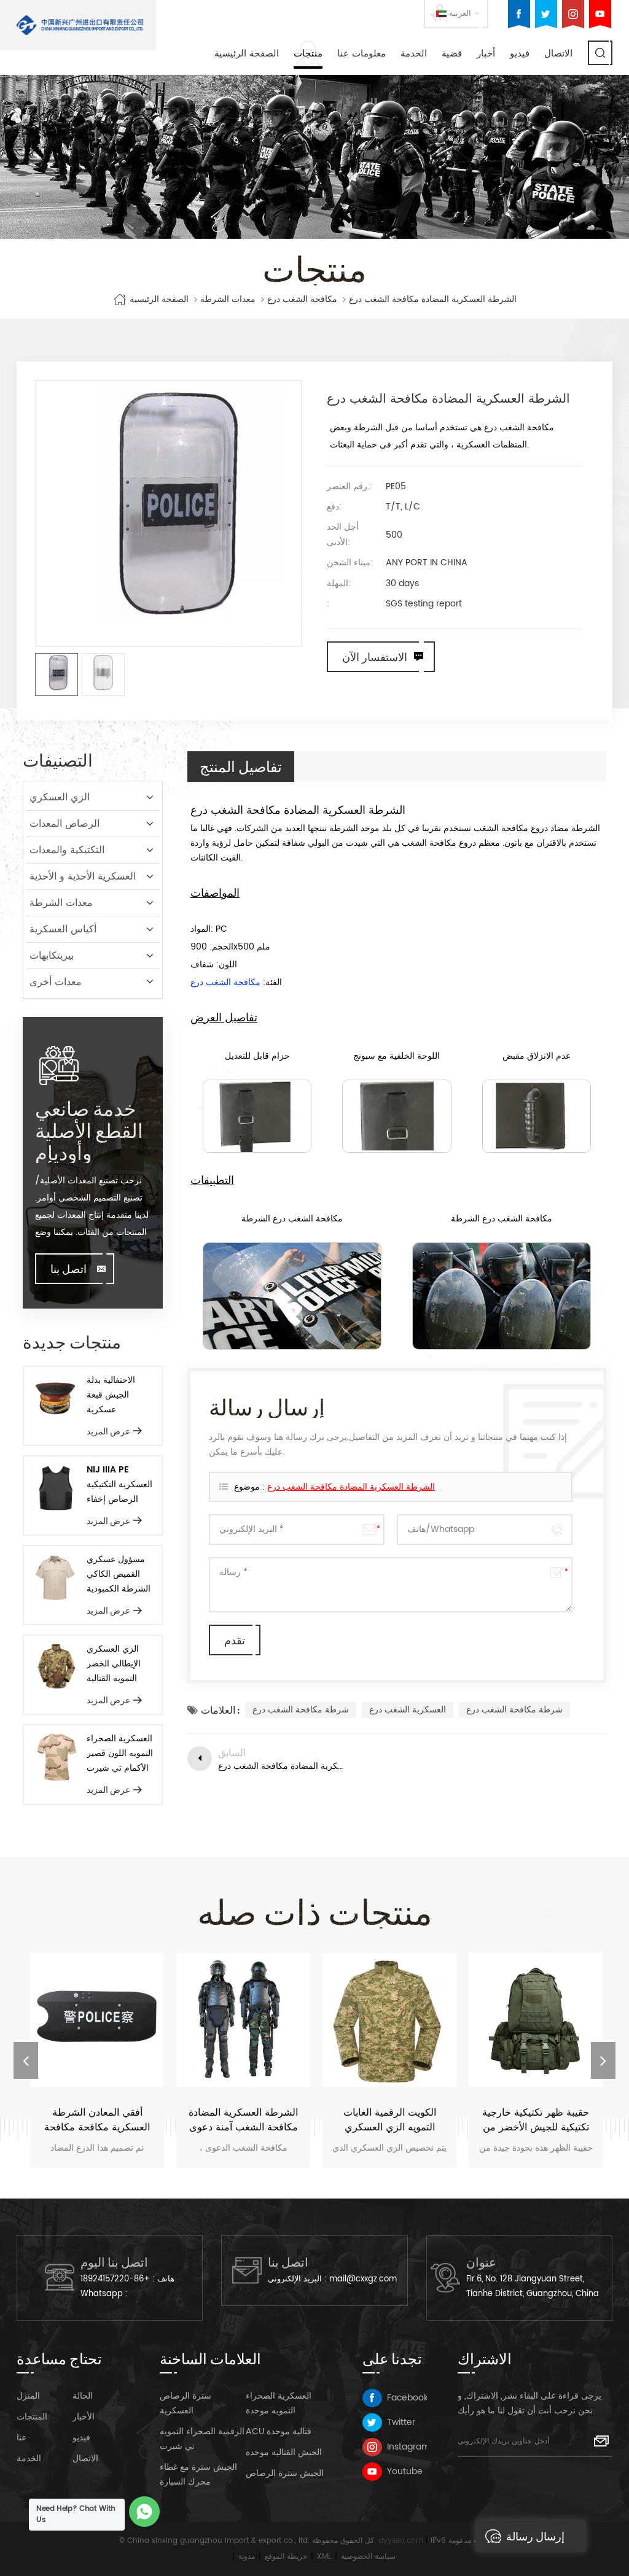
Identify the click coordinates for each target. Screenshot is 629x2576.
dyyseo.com (401, 2541)
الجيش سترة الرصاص (285, 2473)
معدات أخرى (56, 982)
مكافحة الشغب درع (302, 300)
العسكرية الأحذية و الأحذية (83, 876)
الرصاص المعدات (64, 824)
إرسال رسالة (535, 2536)
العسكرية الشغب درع (408, 1710)
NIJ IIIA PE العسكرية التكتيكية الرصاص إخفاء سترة (119, 1485)
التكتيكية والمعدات (67, 850)
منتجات (308, 54)
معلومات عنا (361, 54)
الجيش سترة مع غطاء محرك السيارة (198, 2474)
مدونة (247, 2557)
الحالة (83, 2396)
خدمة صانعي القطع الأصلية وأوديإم (89, 1130)
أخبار (486, 54)
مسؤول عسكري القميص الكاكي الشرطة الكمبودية (119, 1574)
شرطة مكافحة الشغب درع (301, 1710)
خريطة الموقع (286, 2557)
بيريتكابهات (52, 956)
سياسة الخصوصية (368, 2557)
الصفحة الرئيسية (247, 54)
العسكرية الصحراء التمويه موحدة (279, 2403)
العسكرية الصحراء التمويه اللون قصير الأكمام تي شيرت (120, 1753)
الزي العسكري (60, 797)
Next (603, 2060)
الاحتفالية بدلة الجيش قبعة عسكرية (111, 1395)
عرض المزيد (108, 1431)
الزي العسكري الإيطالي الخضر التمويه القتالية (114, 1664)
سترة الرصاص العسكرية (186, 2403)
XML (324, 2557)
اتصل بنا (68, 1269)
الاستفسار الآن (375, 657)
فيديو (520, 54)
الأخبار (84, 2417)
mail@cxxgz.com (363, 2279)
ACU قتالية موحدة (279, 2431)
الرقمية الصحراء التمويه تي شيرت (202, 2439)
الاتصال (558, 54)
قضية (452, 54)
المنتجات (32, 2417)
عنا (21, 2438)
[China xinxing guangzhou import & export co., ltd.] (80, 25)
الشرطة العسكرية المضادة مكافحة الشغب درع (351, 1487)
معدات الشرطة (228, 300)
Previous (26, 2060)
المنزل (28, 2396)
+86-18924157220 (115, 2279)
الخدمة (414, 54)
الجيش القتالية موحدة (284, 2452)
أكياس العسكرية (63, 929)
